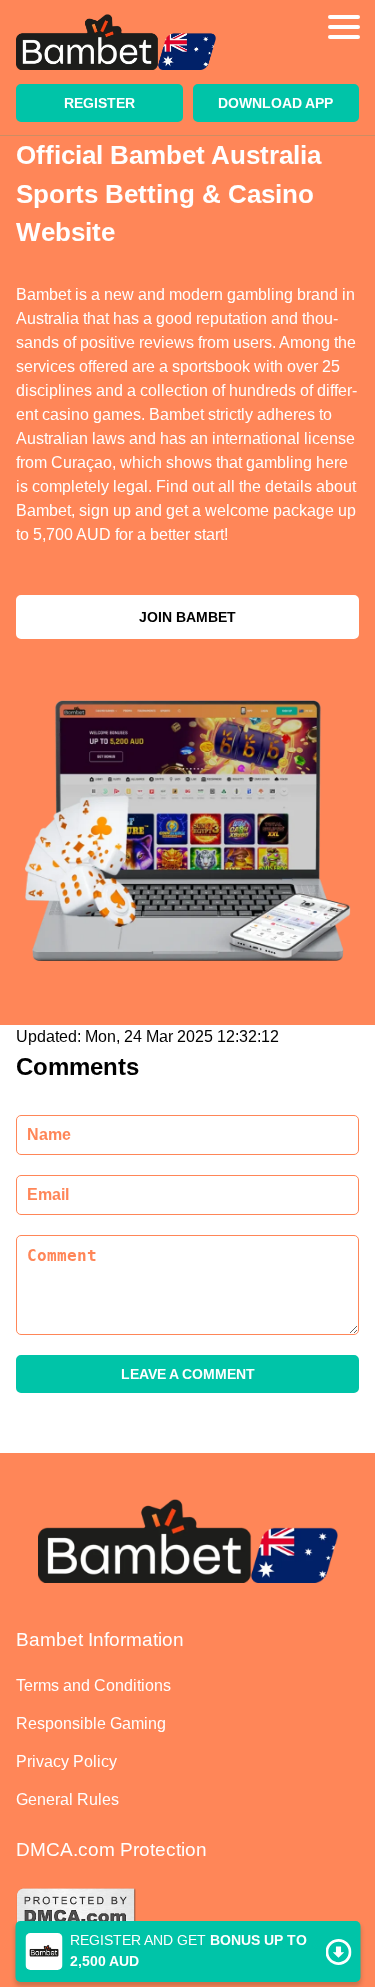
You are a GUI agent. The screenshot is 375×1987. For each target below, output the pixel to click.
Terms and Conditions (93, 1685)
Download (187, 1951)
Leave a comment (188, 1374)
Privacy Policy (66, 1761)
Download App (275, 103)
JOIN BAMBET (187, 617)
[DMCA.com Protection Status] (187, 1912)
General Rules (67, 1799)
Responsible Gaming (91, 1723)
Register (99, 103)
